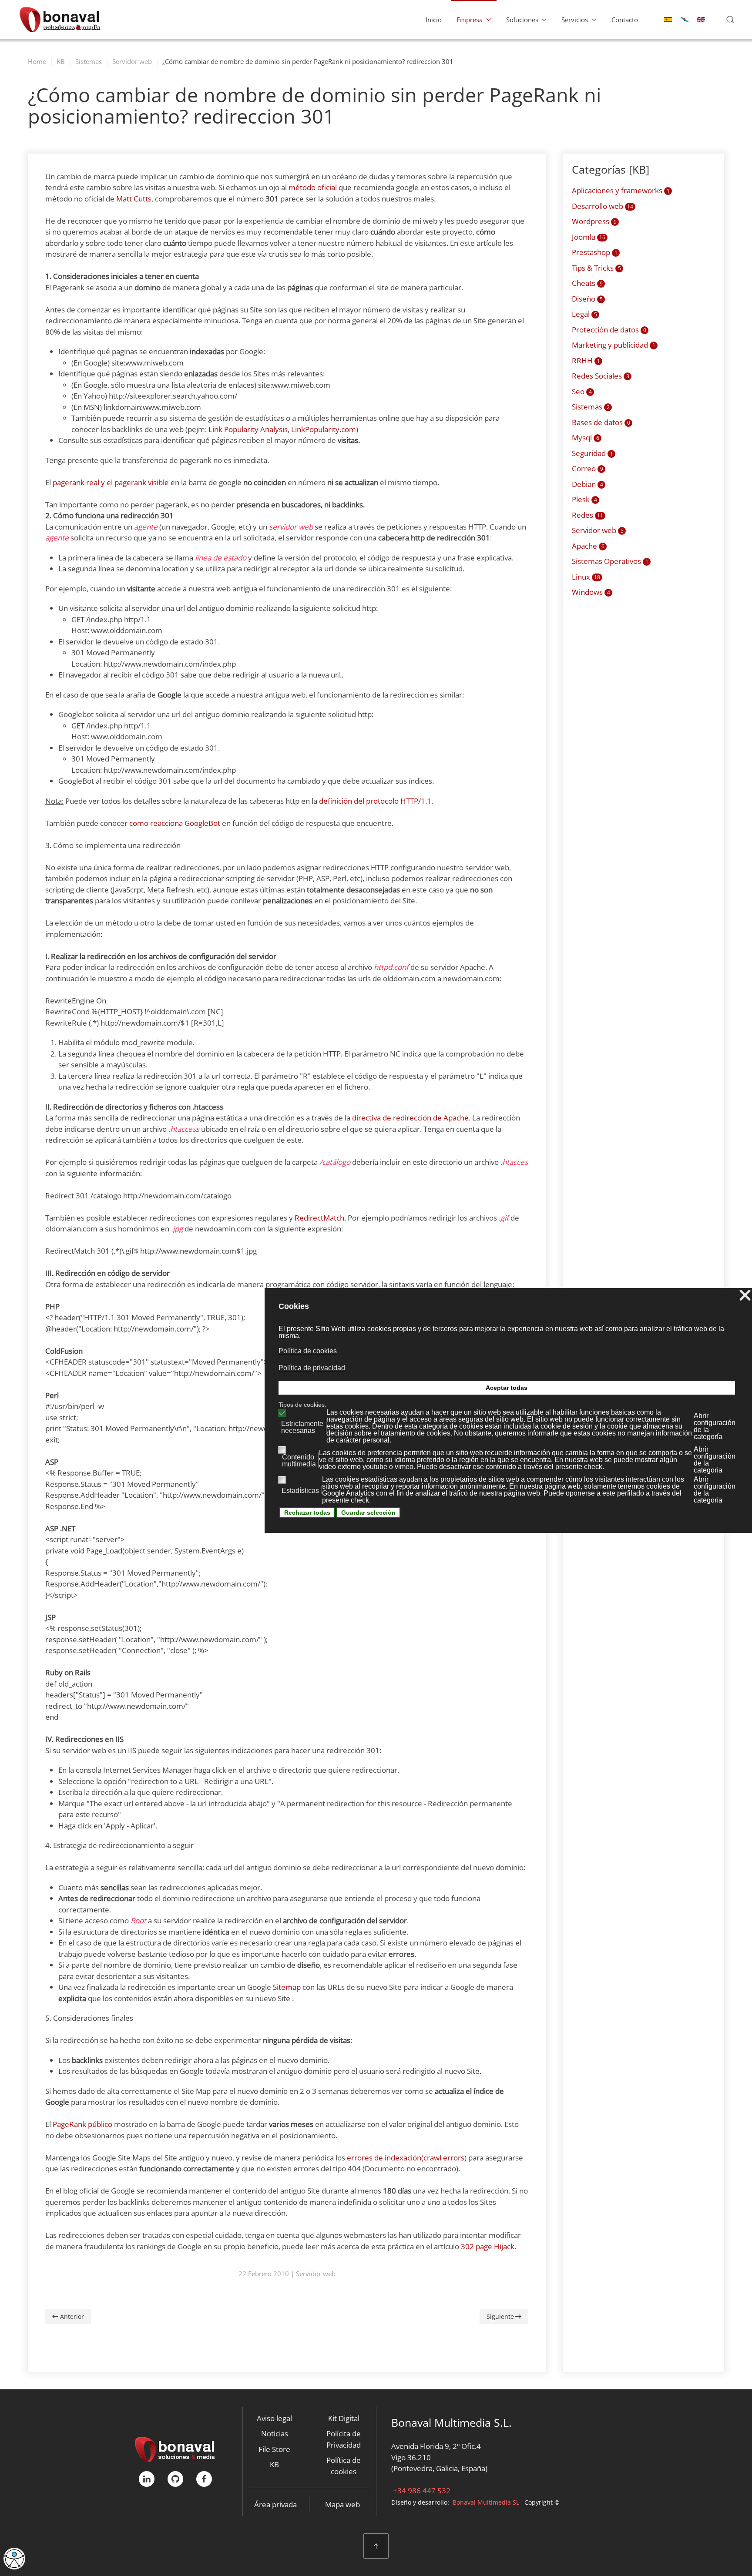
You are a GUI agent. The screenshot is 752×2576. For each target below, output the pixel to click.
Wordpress (594, 221)
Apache (588, 546)
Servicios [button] (575, 20)
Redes (587, 515)
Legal (584, 314)
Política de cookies (344, 2466)
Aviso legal (274, 2418)
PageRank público (82, 2124)
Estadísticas (300, 1491)
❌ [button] (745, 1296)
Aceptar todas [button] (507, 1388)
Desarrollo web (603, 206)
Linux (586, 577)
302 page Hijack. (488, 2246)
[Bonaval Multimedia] (175, 2448)
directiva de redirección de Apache (410, 1118)
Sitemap (287, 1987)
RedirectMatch (319, 1218)
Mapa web (342, 2504)
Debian (587, 484)
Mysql (586, 438)
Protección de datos (609, 330)
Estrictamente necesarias (302, 1427)
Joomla (589, 237)
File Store (274, 2449)
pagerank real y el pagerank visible (111, 482)
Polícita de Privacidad (344, 2439)
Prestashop (595, 252)
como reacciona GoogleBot (175, 823)
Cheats (587, 283)
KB (274, 2464)
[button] (730, 20)
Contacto (625, 20)
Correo (587, 468)
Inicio (434, 20)
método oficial (313, 187)
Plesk (584, 499)
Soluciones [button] (522, 20)
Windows (591, 592)
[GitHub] (175, 2479)
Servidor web (316, 2274)
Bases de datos (601, 422)
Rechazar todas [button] (307, 1513)
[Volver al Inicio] (60, 20)
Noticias (275, 2433)
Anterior (72, 2316)
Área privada (275, 2504)
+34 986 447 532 (421, 2490)
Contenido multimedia (299, 1461)
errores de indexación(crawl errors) (407, 2158)
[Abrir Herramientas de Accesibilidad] (14, 2559)
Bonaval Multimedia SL (486, 2502)
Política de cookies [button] (308, 1351)
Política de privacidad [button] (312, 1368)
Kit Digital (344, 2418)
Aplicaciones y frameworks (621, 190)
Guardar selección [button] (368, 1513)
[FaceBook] (204, 2479)
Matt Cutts (134, 199)
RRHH (586, 361)
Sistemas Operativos (610, 561)
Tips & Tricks (596, 268)
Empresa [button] (470, 20)
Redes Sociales (601, 376)
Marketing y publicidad (614, 345)
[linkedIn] (147, 2479)
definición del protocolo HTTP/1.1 (375, 801)
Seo (582, 391)
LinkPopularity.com (324, 429)
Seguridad (593, 453)
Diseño (587, 299)
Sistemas (591, 407)
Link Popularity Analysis (248, 429)
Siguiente (500, 2316)
